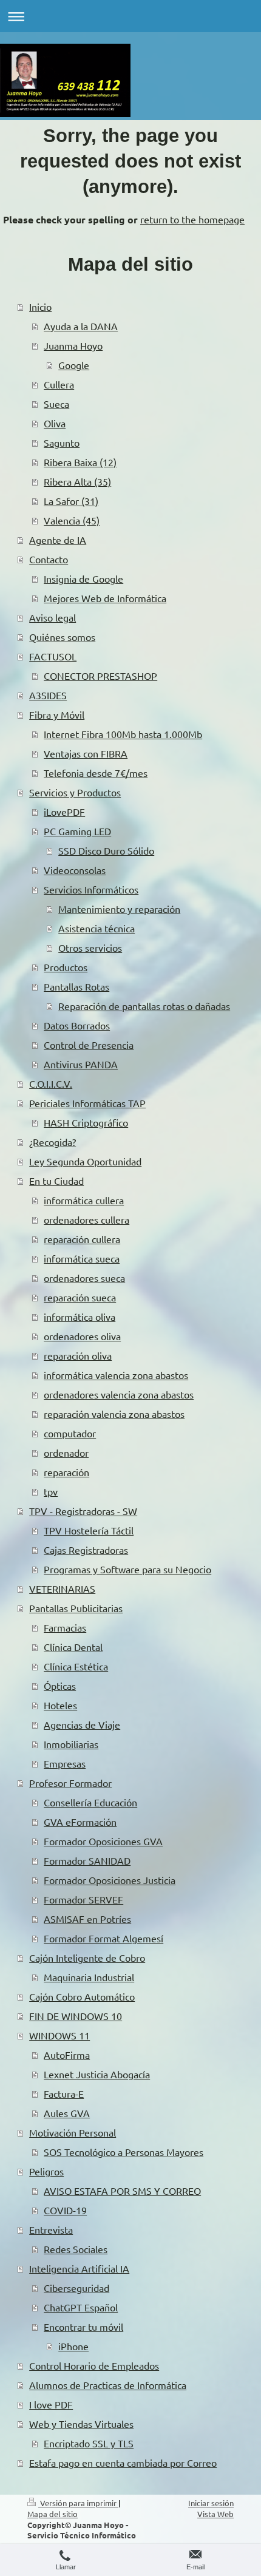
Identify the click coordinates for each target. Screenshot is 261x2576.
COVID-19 (65, 2210)
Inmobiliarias (71, 1744)
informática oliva (80, 1317)
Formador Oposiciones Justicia (110, 1880)
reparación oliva (78, 1355)
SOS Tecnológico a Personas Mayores (124, 2152)
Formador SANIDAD (87, 1860)
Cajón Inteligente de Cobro (87, 1957)
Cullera (59, 384)
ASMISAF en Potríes (87, 1919)
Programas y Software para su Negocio (127, 1569)
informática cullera (84, 1200)
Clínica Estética (76, 1666)
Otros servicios (90, 947)
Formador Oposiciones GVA (103, 1841)
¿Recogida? (53, 1142)
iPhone (73, 2346)
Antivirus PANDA (81, 1064)
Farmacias (65, 1627)
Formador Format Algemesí (103, 1938)
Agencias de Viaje (82, 1724)
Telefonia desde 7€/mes (96, 773)
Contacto (49, 559)
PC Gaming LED (77, 831)
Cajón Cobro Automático (82, 1996)
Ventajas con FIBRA (86, 753)
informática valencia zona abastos (116, 1375)
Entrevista (51, 2229)
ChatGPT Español (81, 2307)
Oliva (55, 423)
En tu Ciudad (56, 1181)
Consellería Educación (90, 1802)
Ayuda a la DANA (81, 326)
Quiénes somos (62, 637)
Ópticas (60, 1686)
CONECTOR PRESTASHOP (100, 676)
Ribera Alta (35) (77, 481)
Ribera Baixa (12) (80, 462)
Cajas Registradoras (86, 1550)
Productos (66, 967)
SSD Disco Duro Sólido (106, 850)
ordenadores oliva (82, 1336)
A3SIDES (48, 695)
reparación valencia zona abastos (114, 1414)
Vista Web (215, 2514)
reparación (66, 1472)
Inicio (40, 307)
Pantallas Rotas (76, 986)
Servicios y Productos (75, 792)
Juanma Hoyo (73, 345)
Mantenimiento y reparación (119, 909)
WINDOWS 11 (59, 2035)
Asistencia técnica (97, 928)
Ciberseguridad (76, 2288)
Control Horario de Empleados (94, 2365)
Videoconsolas (75, 870)
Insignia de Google (83, 578)
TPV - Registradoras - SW (83, 1511)
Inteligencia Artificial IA (79, 2268)
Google (74, 365)
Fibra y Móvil (57, 714)
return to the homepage (192, 219)
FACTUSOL (53, 656)
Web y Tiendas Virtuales (81, 2424)
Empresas (65, 1763)
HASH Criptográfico (86, 1122)
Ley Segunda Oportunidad (85, 1161)
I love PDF (51, 2404)
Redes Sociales (76, 2249)
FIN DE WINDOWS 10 (76, 2016)
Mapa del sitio (53, 2514)
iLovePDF (64, 812)
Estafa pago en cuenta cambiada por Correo (123, 2462)
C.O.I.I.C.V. (51, 1083)
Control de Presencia (89, 1045)
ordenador (66, 1452)
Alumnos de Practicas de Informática (108, 2385)
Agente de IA (58, 540)
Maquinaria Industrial (89, 1977)
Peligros (46, 2171)
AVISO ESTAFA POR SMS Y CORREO (122, 2191)
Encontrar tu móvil (83, 2327)
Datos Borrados (77, 1025)
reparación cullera (82, 1239)
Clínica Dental (73, 1647)
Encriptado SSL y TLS (89, 2443)
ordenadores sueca (84, 1278)
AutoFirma (67, 2055)
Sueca (56, 404)
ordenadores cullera (86, 1219)
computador (70, 1433)
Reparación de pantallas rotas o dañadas (144, 1006)
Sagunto (62, 442)
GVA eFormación (80, 1822)
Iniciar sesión (211, 2503)
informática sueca (82, 1258)
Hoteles (60, 1705)
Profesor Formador (70, 1783)
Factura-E (64, 2093)
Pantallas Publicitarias (76, 1608)
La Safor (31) (71, 501)
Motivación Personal (73, 2132)
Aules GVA (67, 2113)
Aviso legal (53, 617)
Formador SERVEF (83, 1899)
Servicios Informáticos (91, 889)
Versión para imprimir (78, 2503)
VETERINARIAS (62, 1588)
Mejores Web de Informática (105, 598)
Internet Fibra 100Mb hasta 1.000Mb (123, 734)
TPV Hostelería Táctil (89, 1530)
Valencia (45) (72, 520)
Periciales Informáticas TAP (87, 1103)
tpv (51, 1491)
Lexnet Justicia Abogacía (97, 2074)
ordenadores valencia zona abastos (119, 1394)
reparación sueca (80, 1297)
